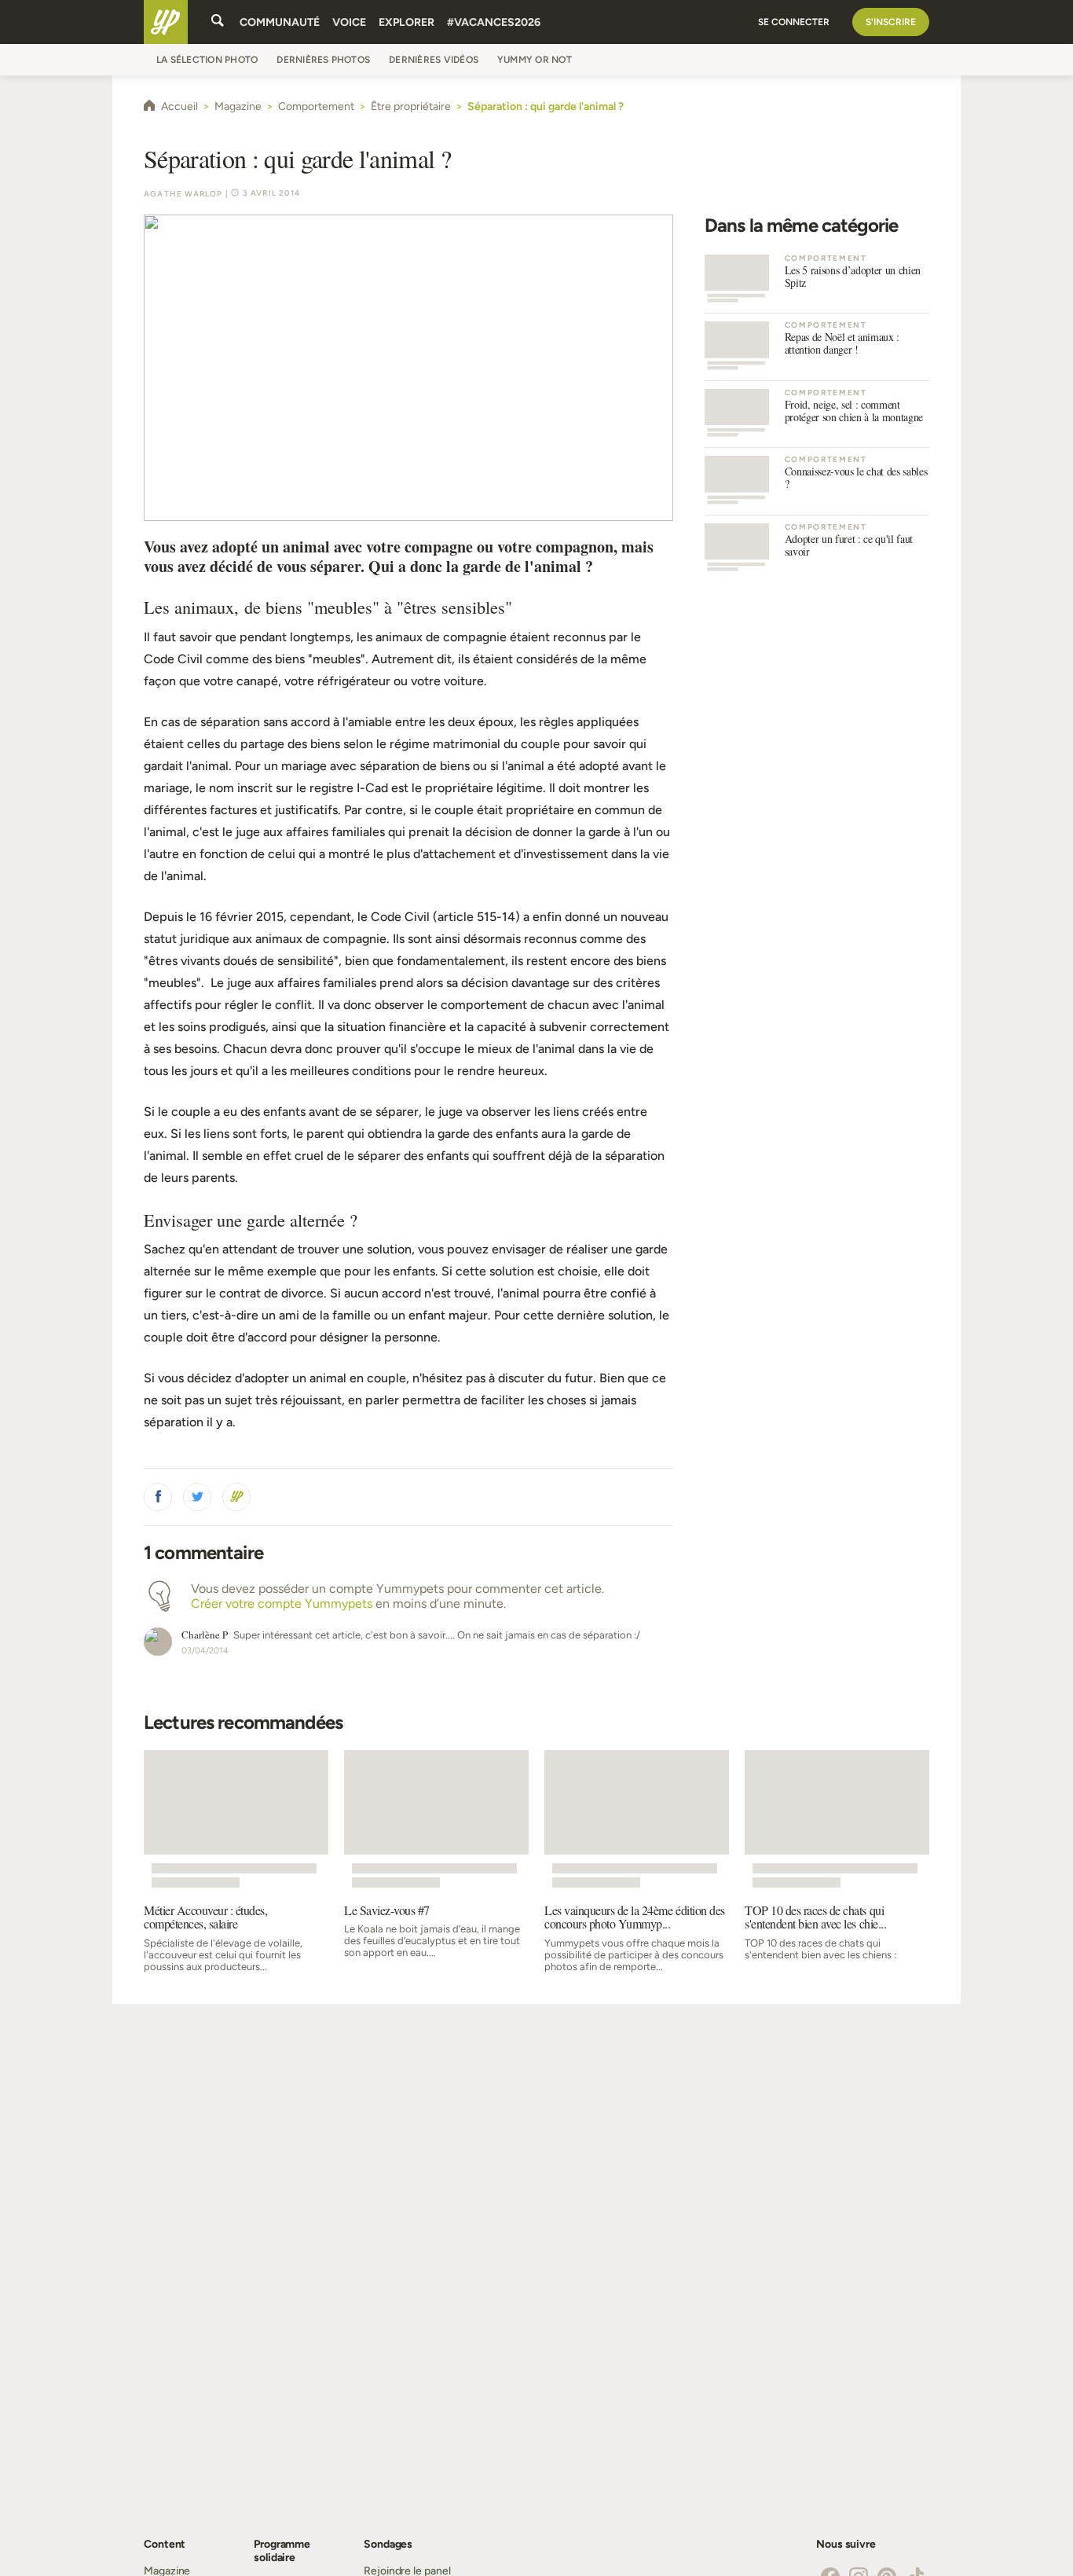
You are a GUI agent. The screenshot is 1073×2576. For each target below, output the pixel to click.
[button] (158, 1497)
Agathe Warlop (183, 194)
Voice (349, 22)
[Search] (218, 22)
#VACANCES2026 (494, 22)
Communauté (280, 22)
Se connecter (794, 22)
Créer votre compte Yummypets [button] (282, 1604)
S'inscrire (891, 22)
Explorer (406, 22)
